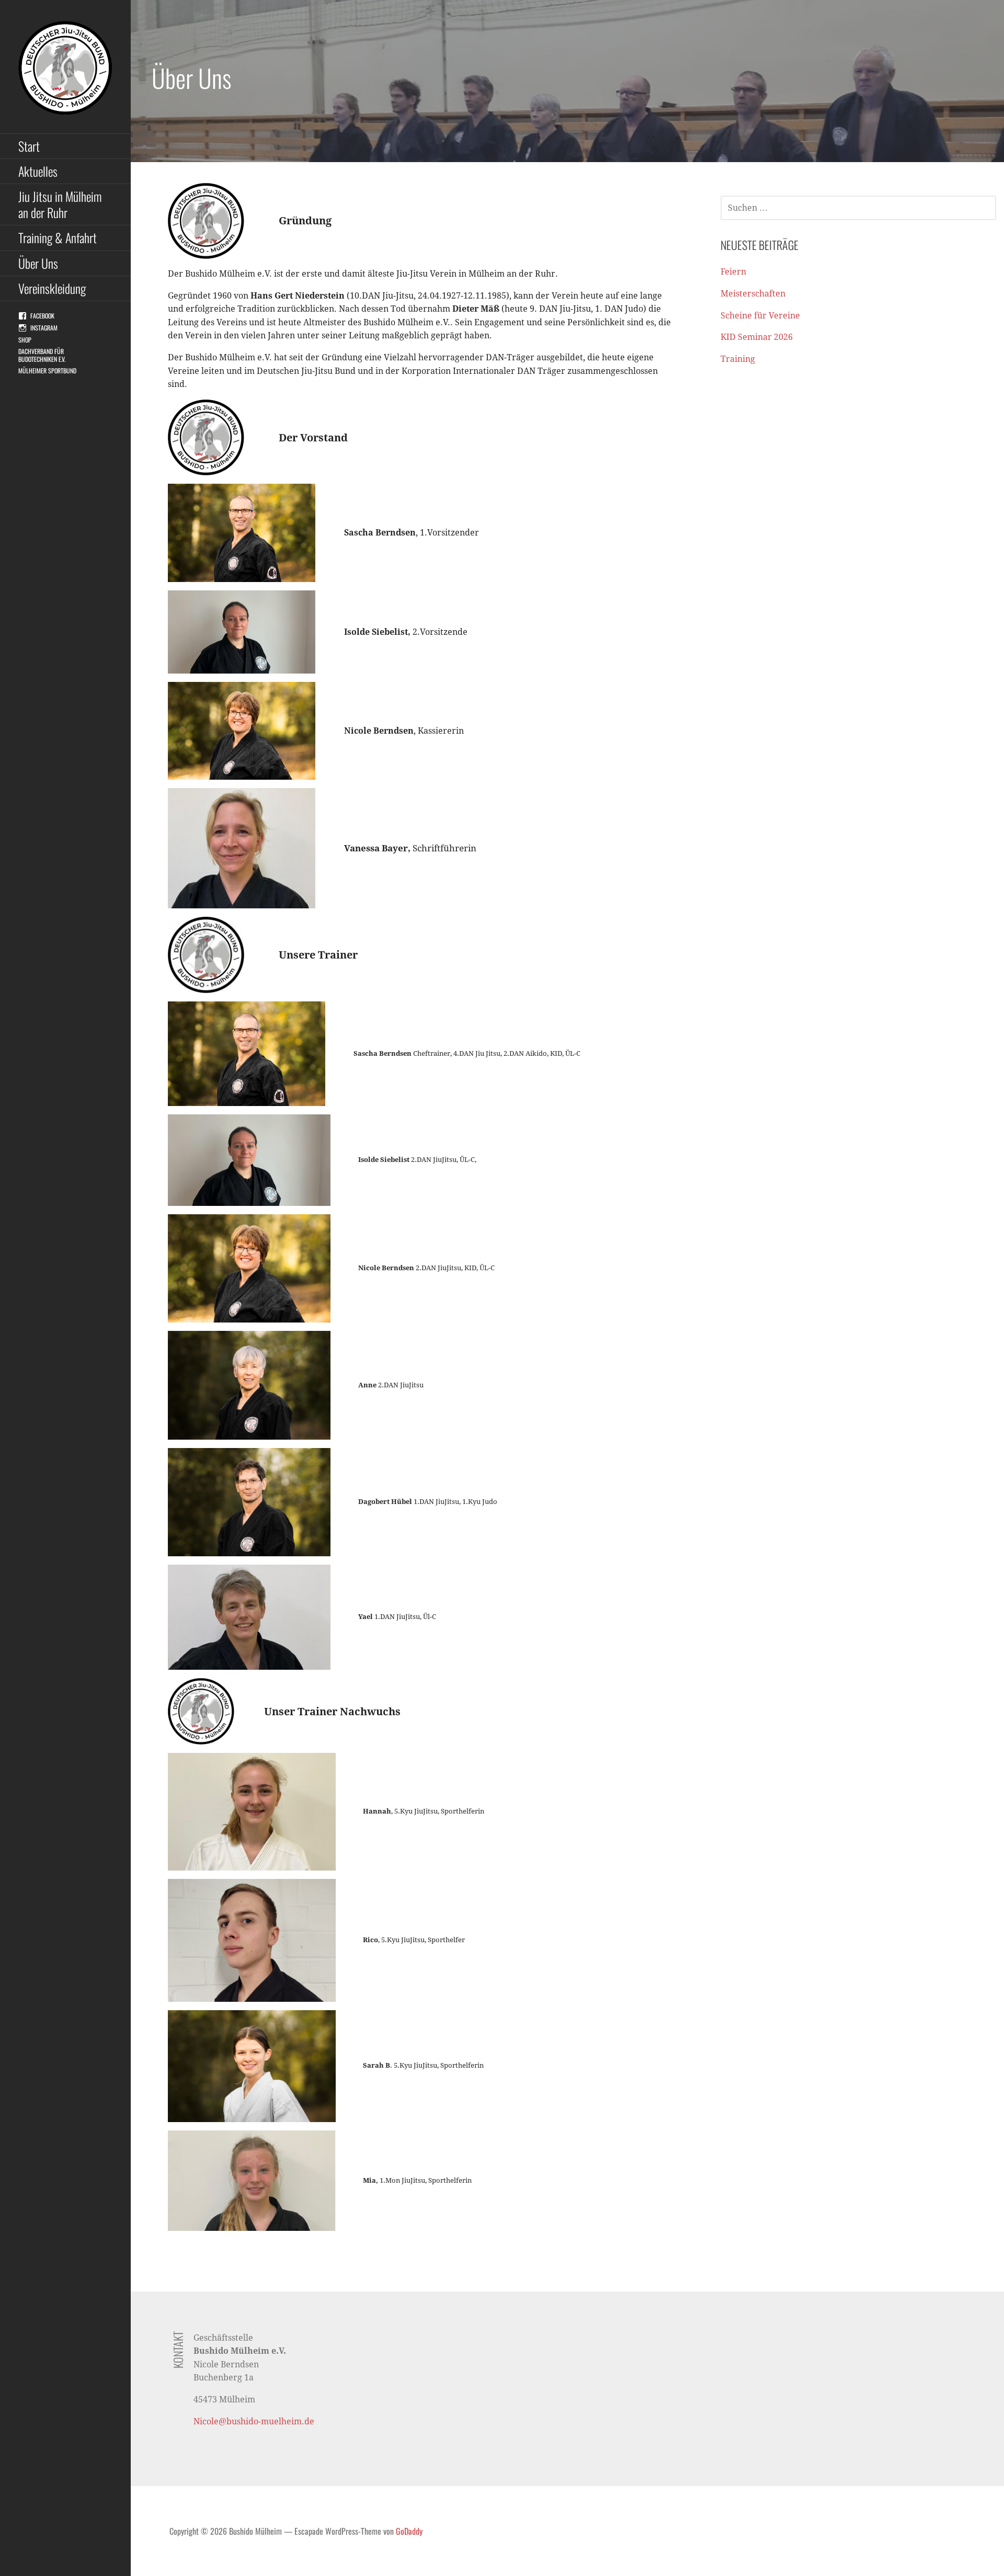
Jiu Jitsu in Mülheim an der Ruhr (60, 204)
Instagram (44, 328)
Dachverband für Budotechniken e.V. (42, 355)
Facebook (42, 316)
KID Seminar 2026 (757, 337)
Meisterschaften (753, 294)
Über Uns (38, 263)
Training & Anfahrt (58, 237)
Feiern (733, 272)
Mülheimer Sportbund (47, 371)
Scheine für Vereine (760, 316)
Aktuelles (38, 171)
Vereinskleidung (52, 288)
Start (29, 146)
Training (738, 359)
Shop (25, 340)
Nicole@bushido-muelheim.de (254, 2421)
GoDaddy (409, 2531)
